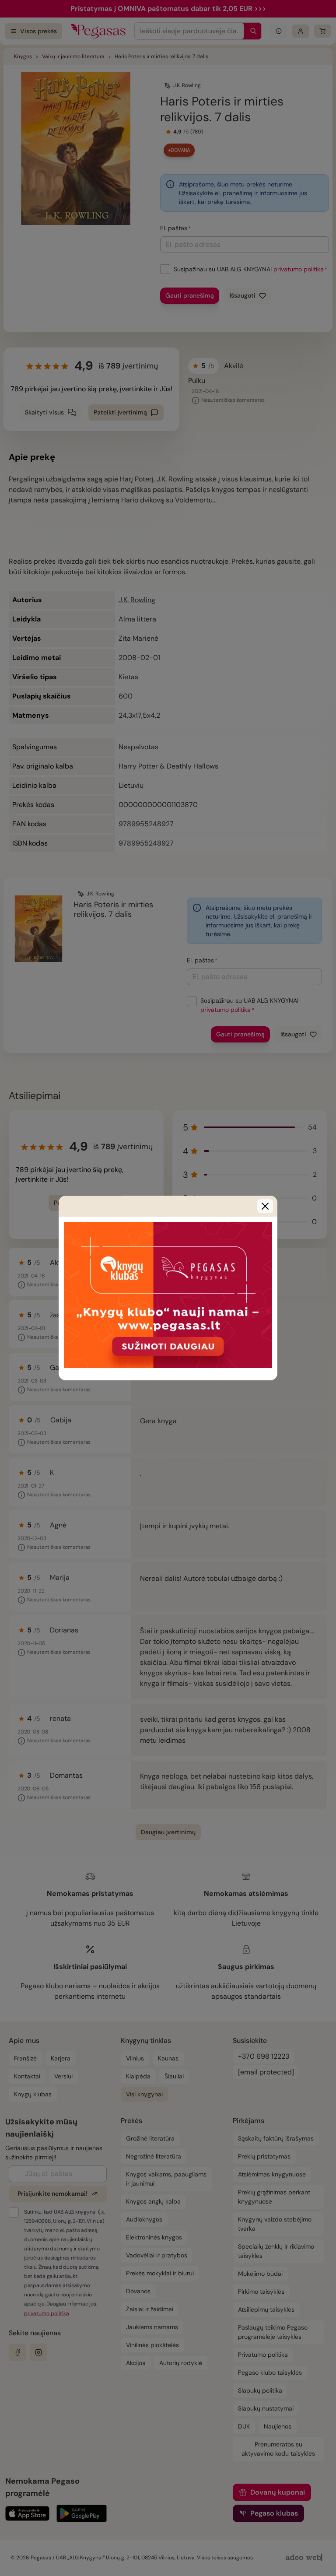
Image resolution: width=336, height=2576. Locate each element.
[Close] (265, 1206)
